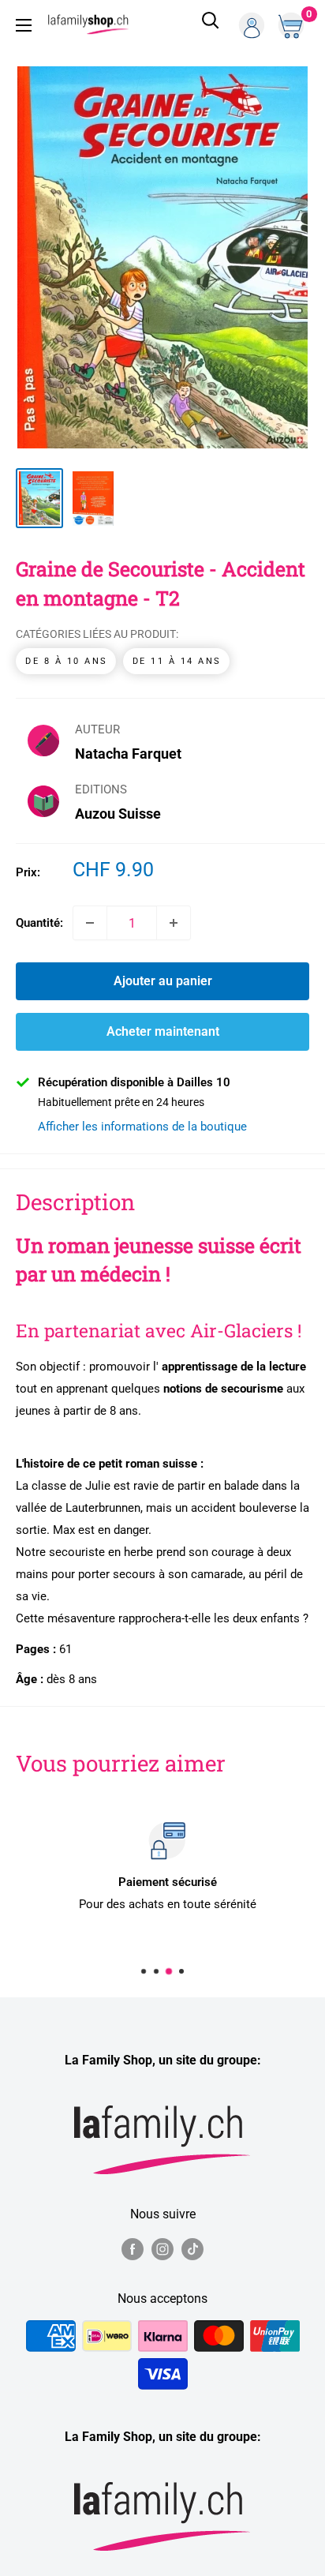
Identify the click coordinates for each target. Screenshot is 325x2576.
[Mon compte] (252, 25)
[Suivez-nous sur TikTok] (192, 2248)
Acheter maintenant (163, 1031)
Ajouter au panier (163, 981)
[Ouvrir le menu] (24, 25)
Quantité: (39, 923)
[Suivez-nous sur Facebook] (133, 2248)
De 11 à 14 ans (177, 661)
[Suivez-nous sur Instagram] (162, 2248)
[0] (293, 25)
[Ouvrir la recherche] (211, 25)
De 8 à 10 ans (67, 661)
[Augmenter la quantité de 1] (174, 923)
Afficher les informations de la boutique (142, 1127)
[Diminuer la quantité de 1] (90, 923)
